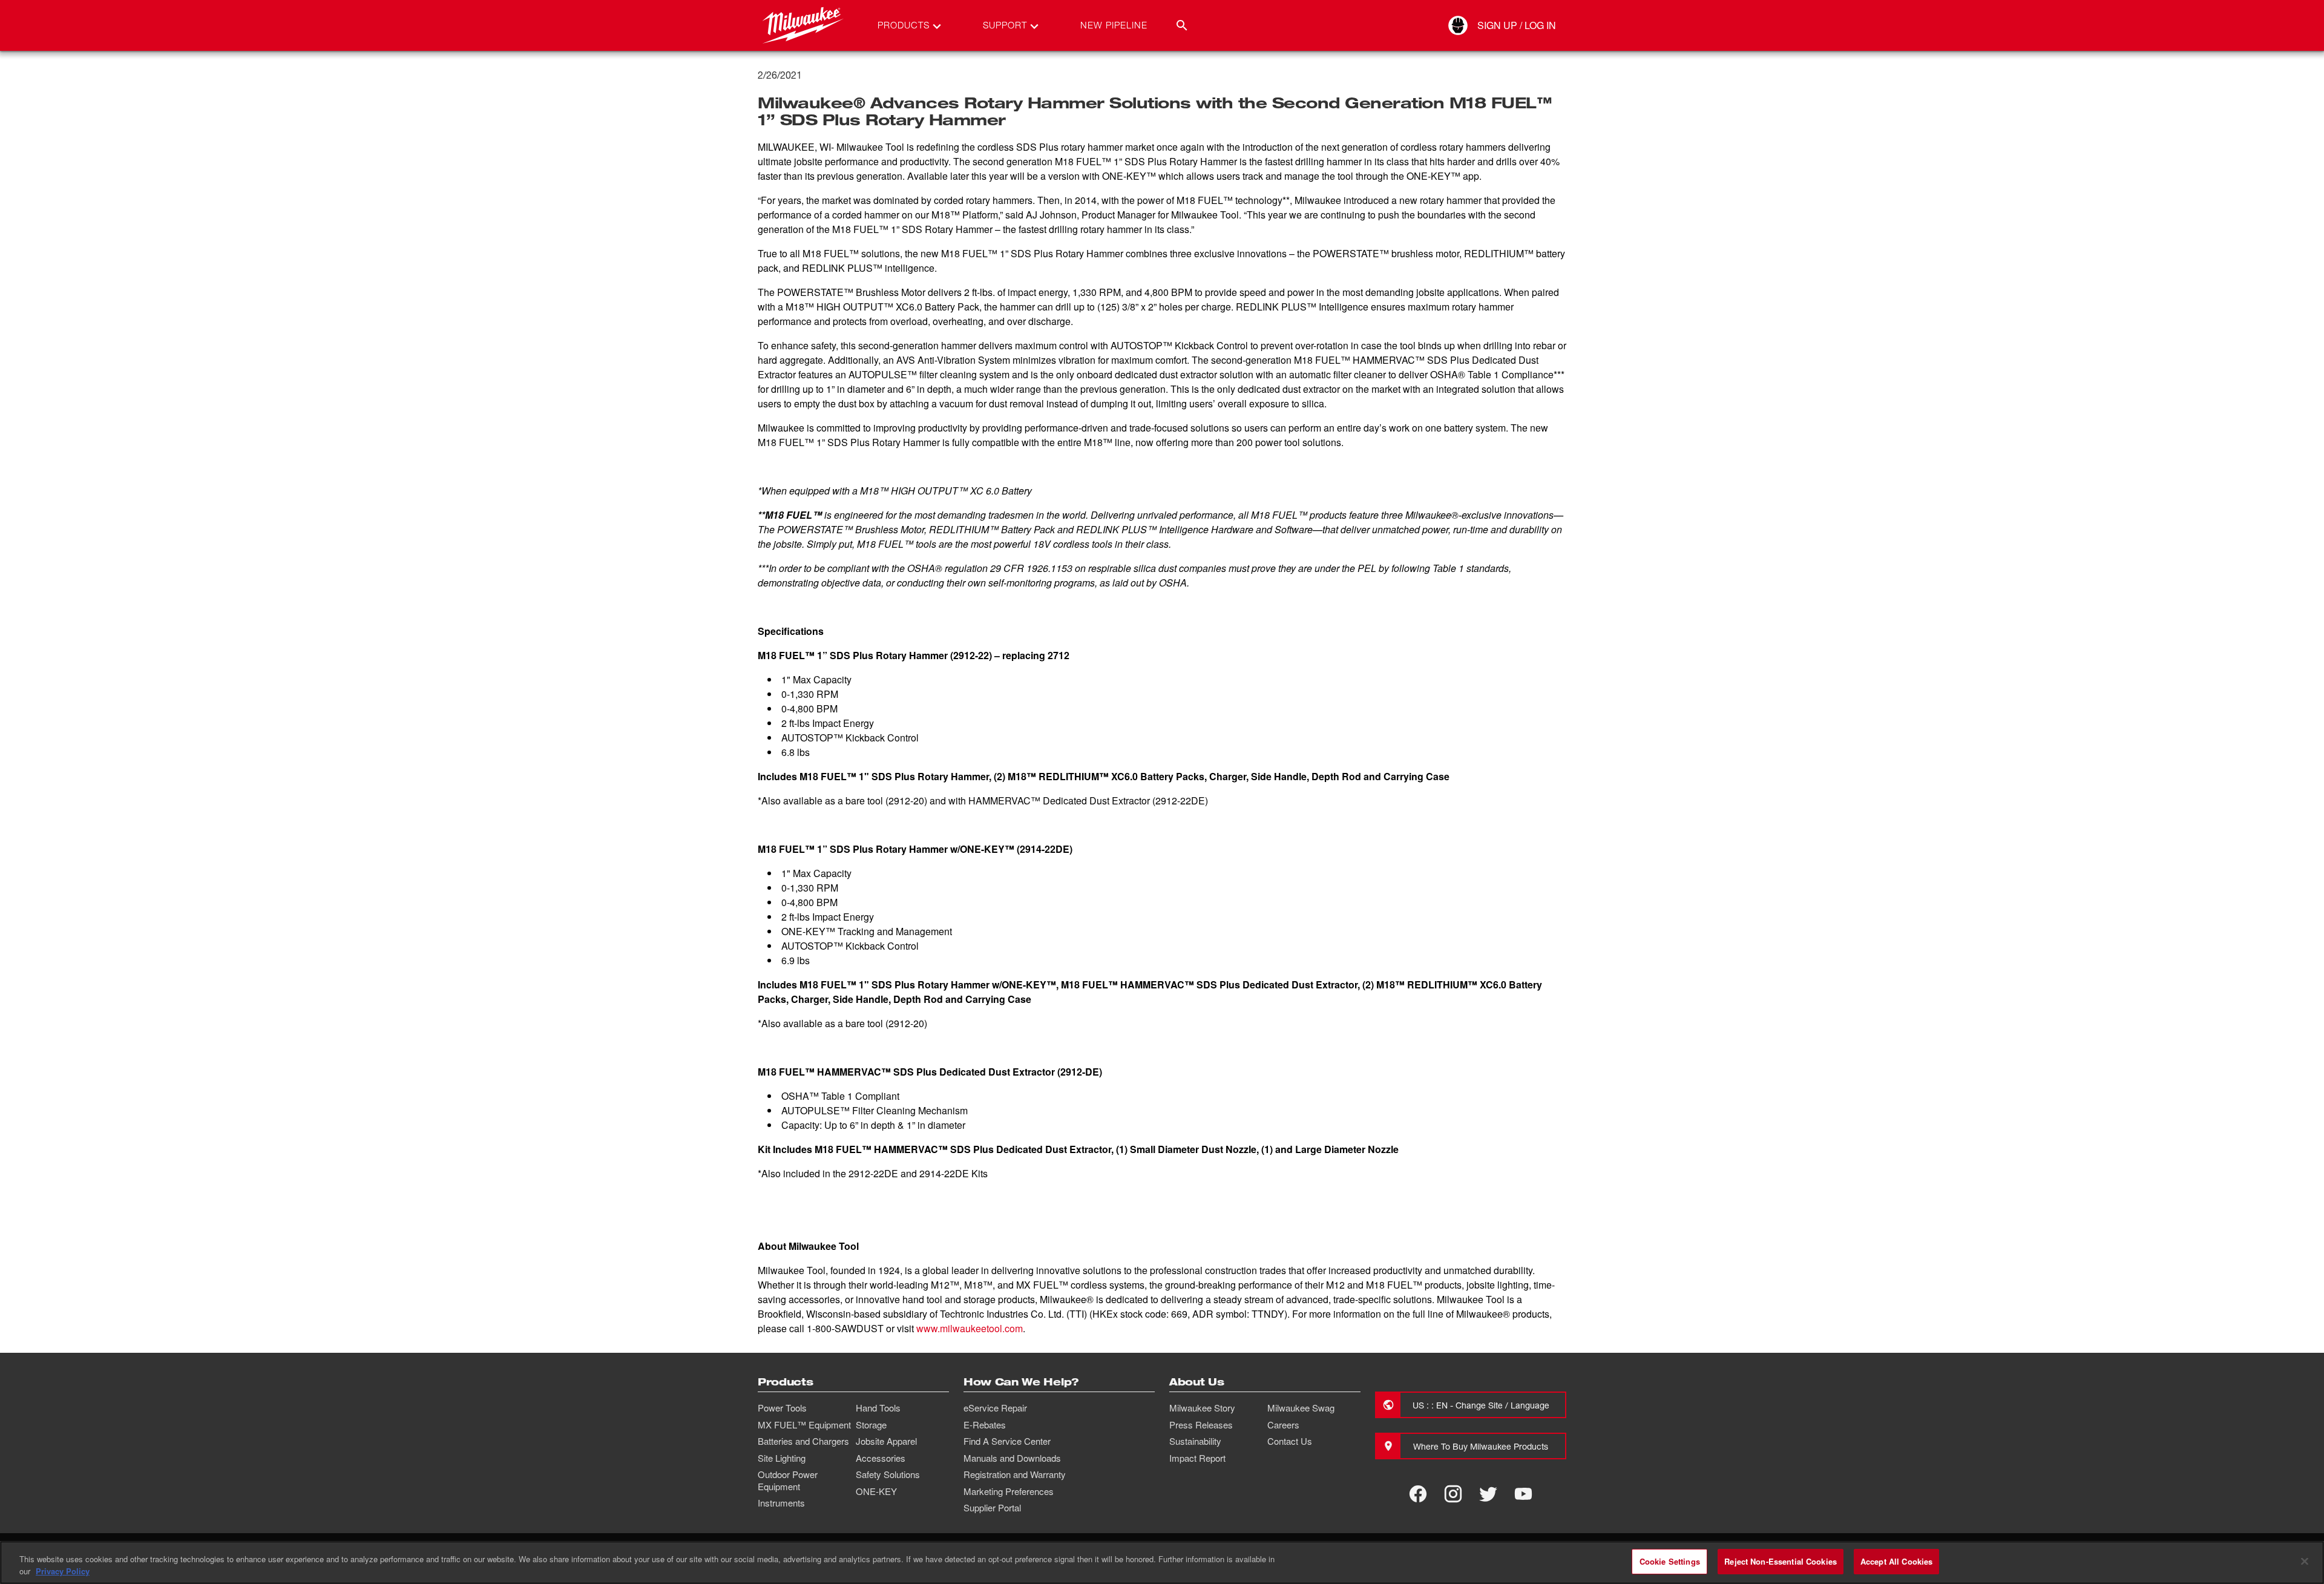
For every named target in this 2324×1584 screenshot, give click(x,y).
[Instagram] (1453, 1494)
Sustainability (1195, 1441)
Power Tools (782, 1408)
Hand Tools (878, 1408)
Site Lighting (782, 1458)
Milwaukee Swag (1301, 1408)
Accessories (881, 1458)
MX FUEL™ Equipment (804, 1425)
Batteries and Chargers (803, 1441)
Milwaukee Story (1202, 1408)
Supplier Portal (992, 1508)
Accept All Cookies (1896, 1561)
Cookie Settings (1670, 1561)
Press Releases (1201, 1425)
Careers (1283, 1425)
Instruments (781, 1503)
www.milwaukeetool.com (970, 1328)
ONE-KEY (876, 1491)
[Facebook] (1418, 1494)
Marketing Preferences (1009, 1491)
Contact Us (1290, 1441)
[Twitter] (1488, 1494)
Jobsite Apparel (886, 1441)
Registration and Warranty (1015, 1474)
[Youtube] (1523, 1494)
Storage (871, 1425)
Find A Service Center (1007, 1441)
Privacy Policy (63, 1571)
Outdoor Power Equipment (788, 1480)
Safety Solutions (888, 1474)
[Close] (2305, 1561)
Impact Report (1197, 1458)
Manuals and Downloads (1012, 1458)
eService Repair (995, 1408)
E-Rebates (985, 1425)
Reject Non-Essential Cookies (1781, 1561)
